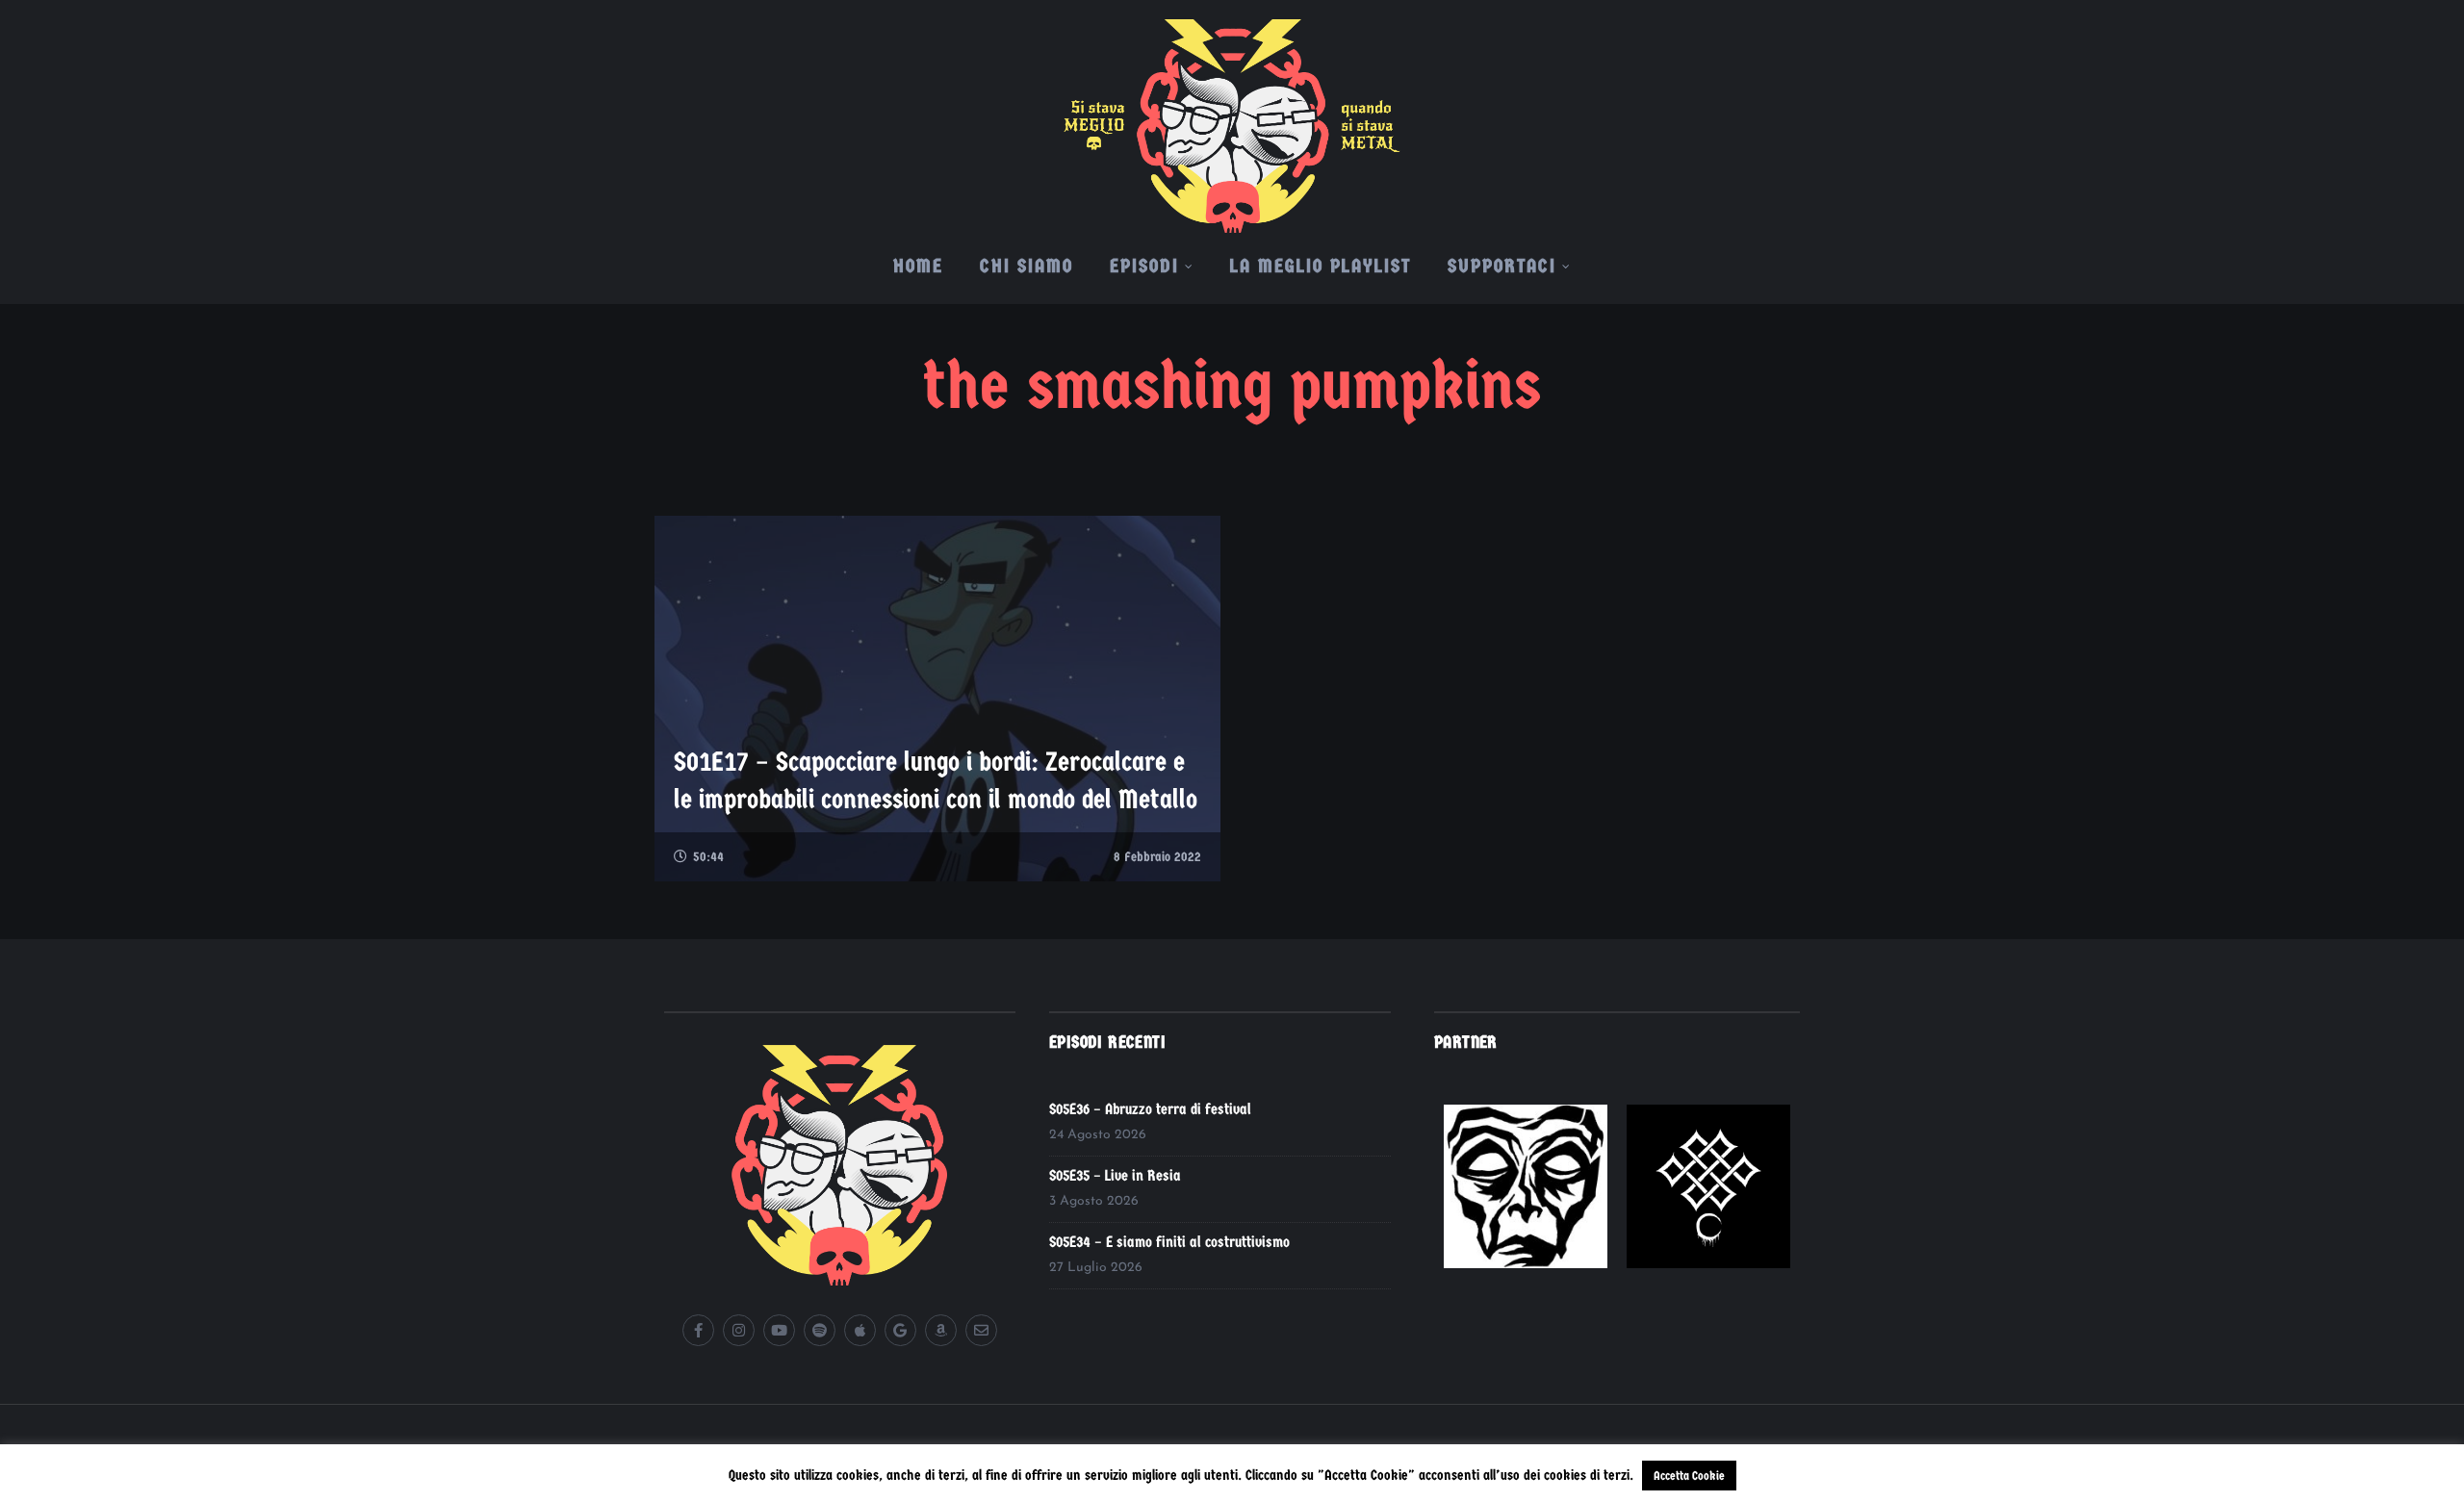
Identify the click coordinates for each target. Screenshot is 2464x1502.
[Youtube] (779, 1330)
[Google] (900, 1330)
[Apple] (860, 1330)
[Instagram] (739, 1330)
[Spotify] (820, 1330)
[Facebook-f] (698, 1330)
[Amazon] (941, 1330)
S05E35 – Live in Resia (1115, 1175)
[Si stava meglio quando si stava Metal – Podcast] (1232, 116)
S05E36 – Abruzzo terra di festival (1150, 1109)
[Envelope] (981, 1330)
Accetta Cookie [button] (1689, 1476)
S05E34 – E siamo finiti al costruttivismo (1169, 1242)
